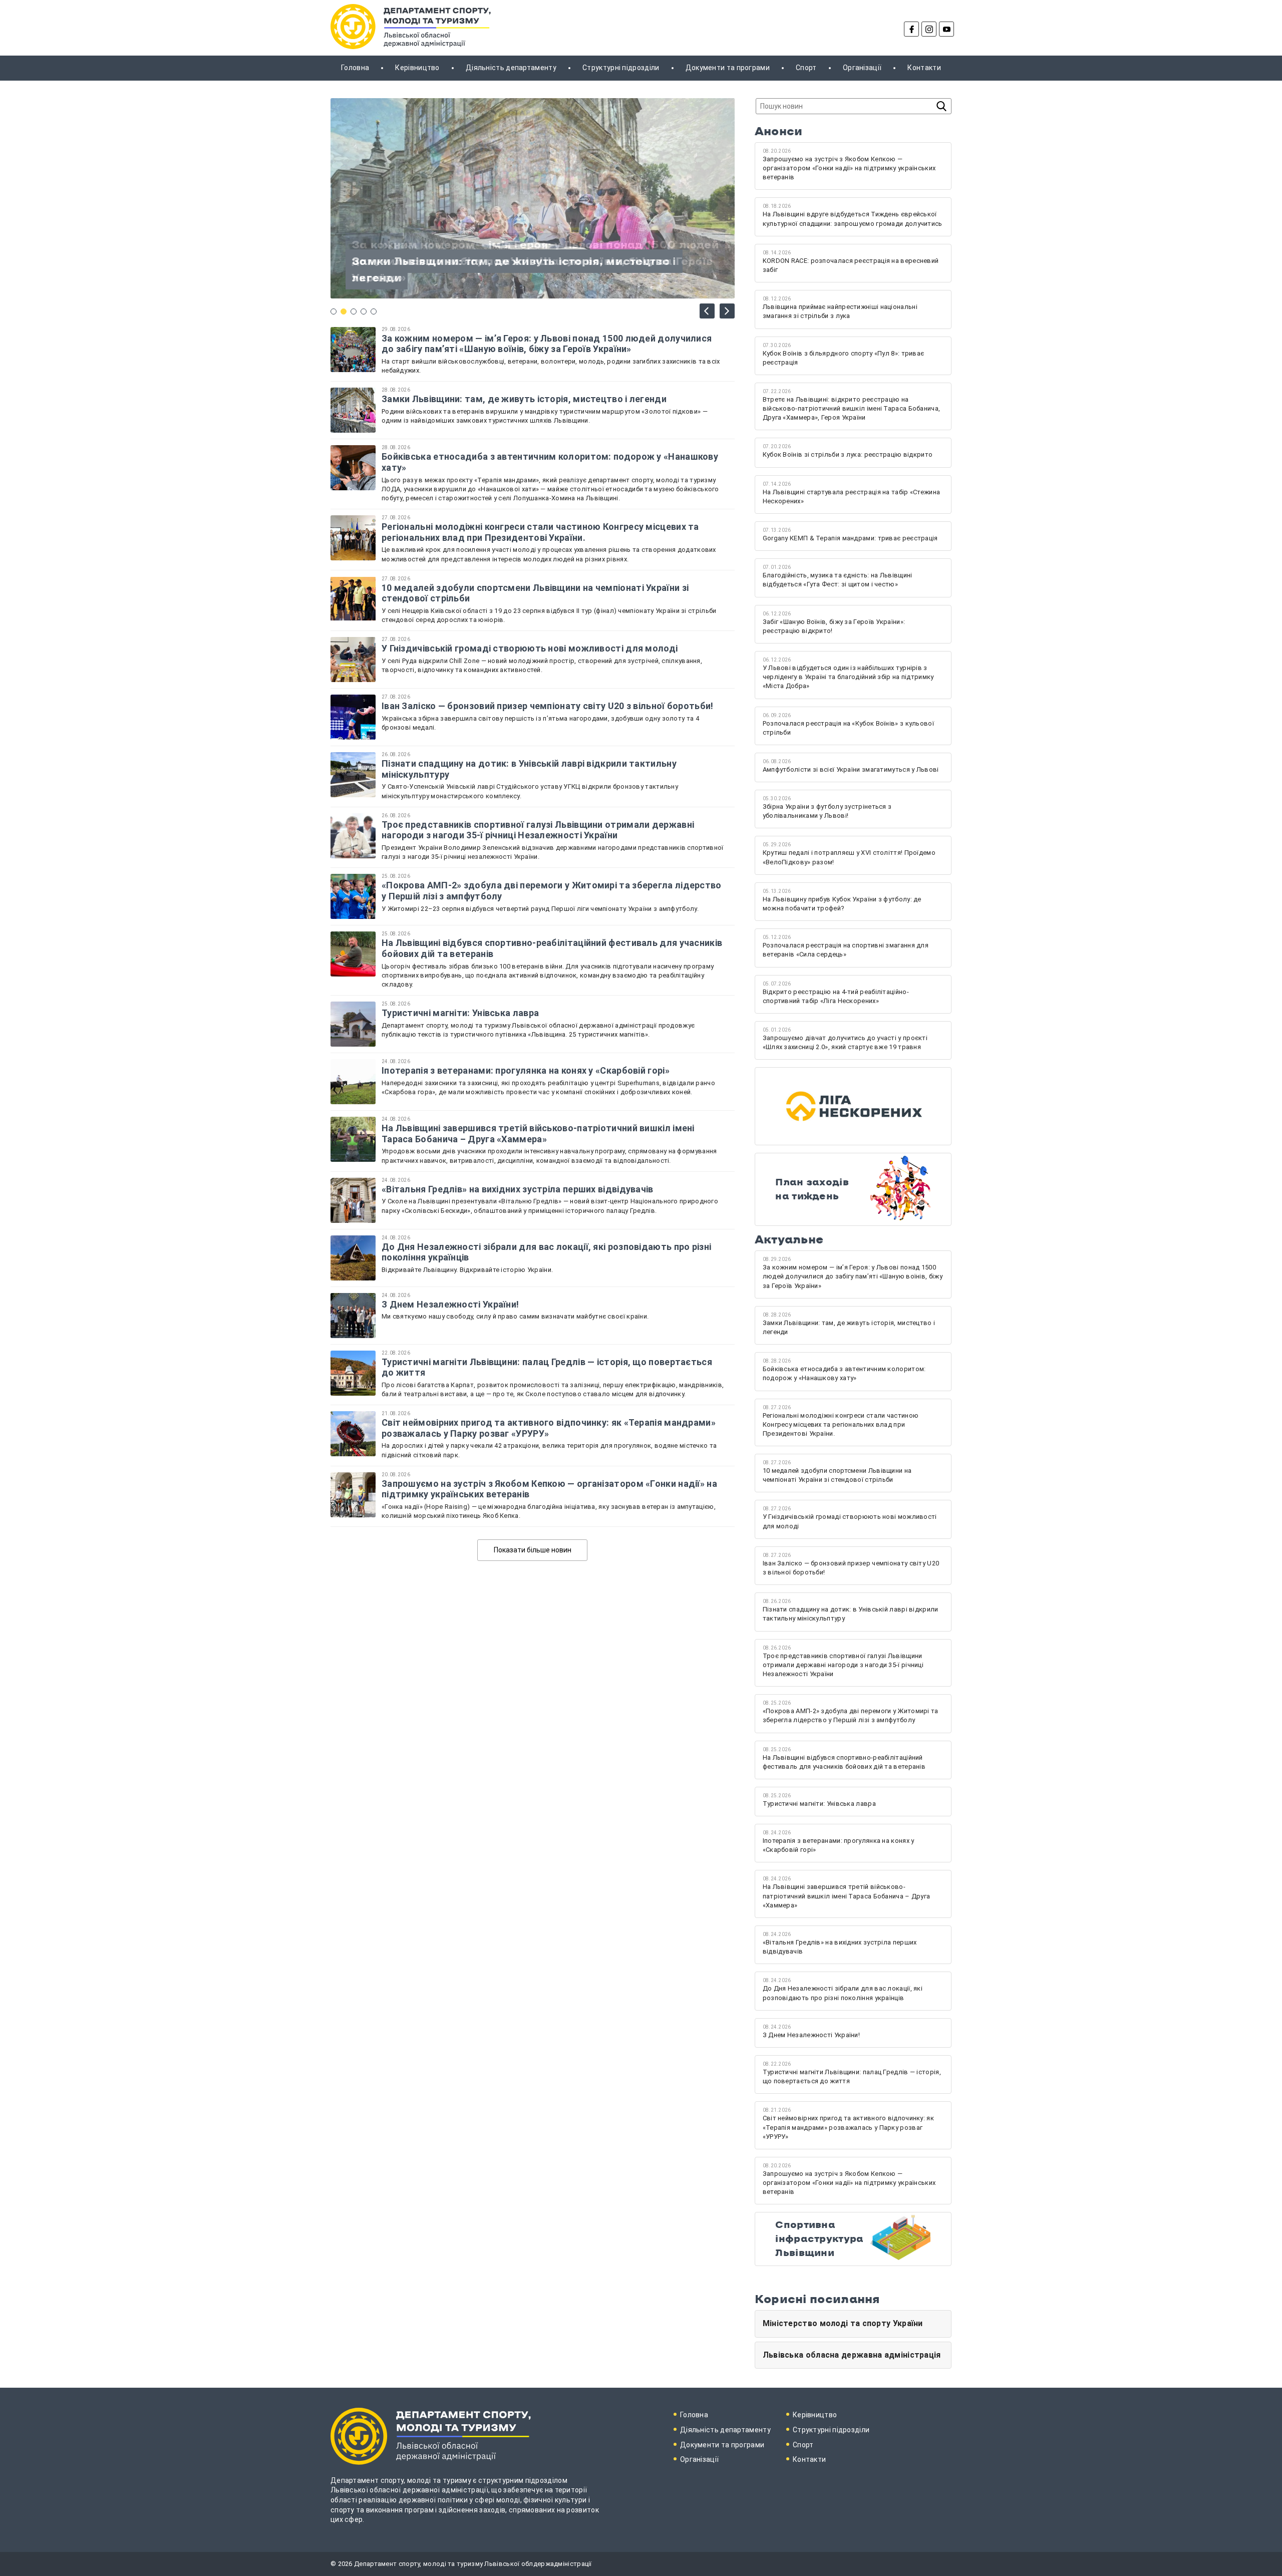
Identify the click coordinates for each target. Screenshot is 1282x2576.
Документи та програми (728, 68)
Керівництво (417, 68)
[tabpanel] (533, 198)
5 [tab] (374, 311)
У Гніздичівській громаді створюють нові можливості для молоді (530, 648)
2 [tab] (344, 311)
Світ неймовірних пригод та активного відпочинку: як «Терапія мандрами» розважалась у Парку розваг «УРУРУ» (549, 1428)
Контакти (924, 68)
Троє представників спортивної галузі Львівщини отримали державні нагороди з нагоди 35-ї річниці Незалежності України (538, 830)
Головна (355, 68)
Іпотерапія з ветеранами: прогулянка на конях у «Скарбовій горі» (526, 1070)
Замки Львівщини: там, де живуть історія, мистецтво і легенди (524, 399)
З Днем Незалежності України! (451, 1304)
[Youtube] (946, 29)
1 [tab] (334, 311)
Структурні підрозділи (621, 68)
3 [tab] (354, 311)
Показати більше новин (533, 1550)
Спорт (806, 68)
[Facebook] (911, 29)
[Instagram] (929, 29)
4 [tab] (364, 311)
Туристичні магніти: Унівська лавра (460, 1013)
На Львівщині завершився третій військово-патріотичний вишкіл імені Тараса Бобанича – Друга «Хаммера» (538, 1134)
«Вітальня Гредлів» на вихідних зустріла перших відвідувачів (518, 1189)
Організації (862, 68)
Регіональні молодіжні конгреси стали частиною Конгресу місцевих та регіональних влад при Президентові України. (540, 532)
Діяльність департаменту (511, 68)
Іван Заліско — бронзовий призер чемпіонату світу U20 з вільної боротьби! (548, 706)
